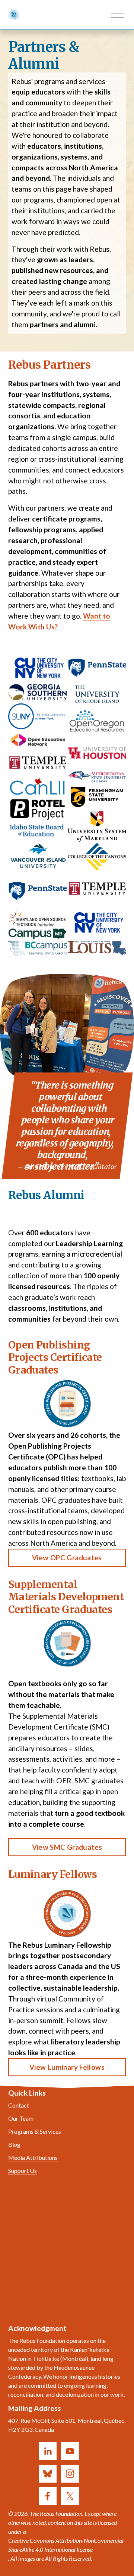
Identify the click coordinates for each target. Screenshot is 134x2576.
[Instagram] (70, 2474)
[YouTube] (70, 2451)
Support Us (23, 2171)
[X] (70, 2496)
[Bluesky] (48, 2474)
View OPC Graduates (67, 1558)
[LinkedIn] (48, 2451)
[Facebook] (48, 2496)
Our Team (21, 2118)
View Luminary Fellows (67, 2067)
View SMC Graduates (67, 1847)
